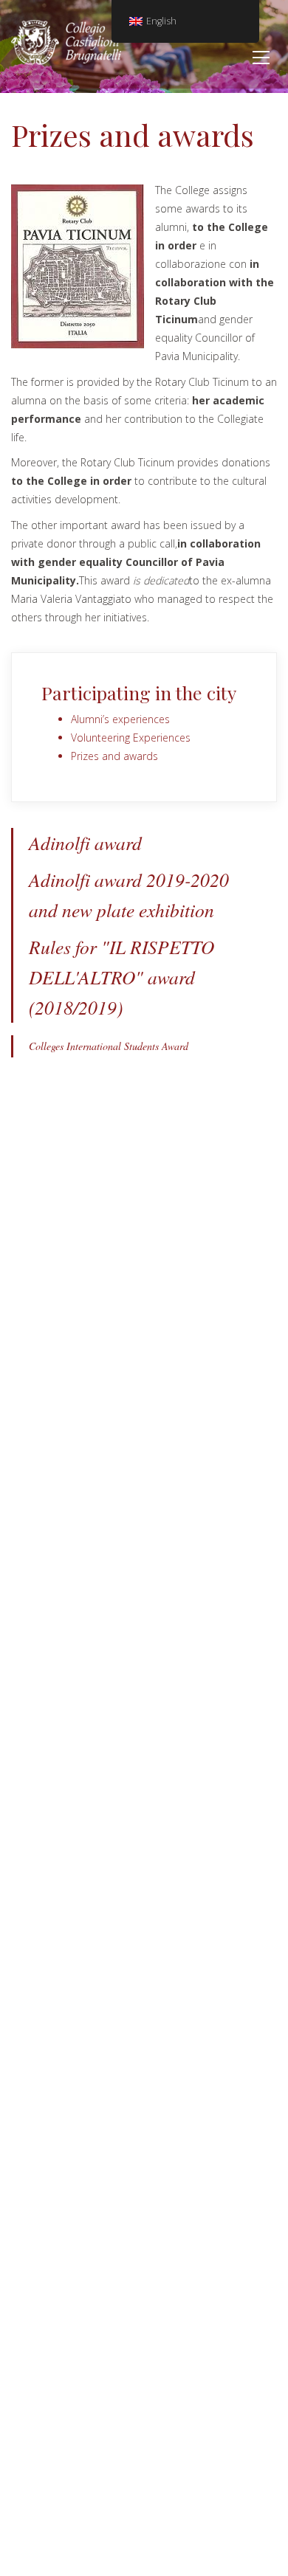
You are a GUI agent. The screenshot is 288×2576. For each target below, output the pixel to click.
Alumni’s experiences (120, 719)
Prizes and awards (114, 756)
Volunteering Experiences (131, 738)
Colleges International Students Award (109, 1046)
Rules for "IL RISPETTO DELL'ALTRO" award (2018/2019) (121, 977)
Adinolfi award (85, 843)
